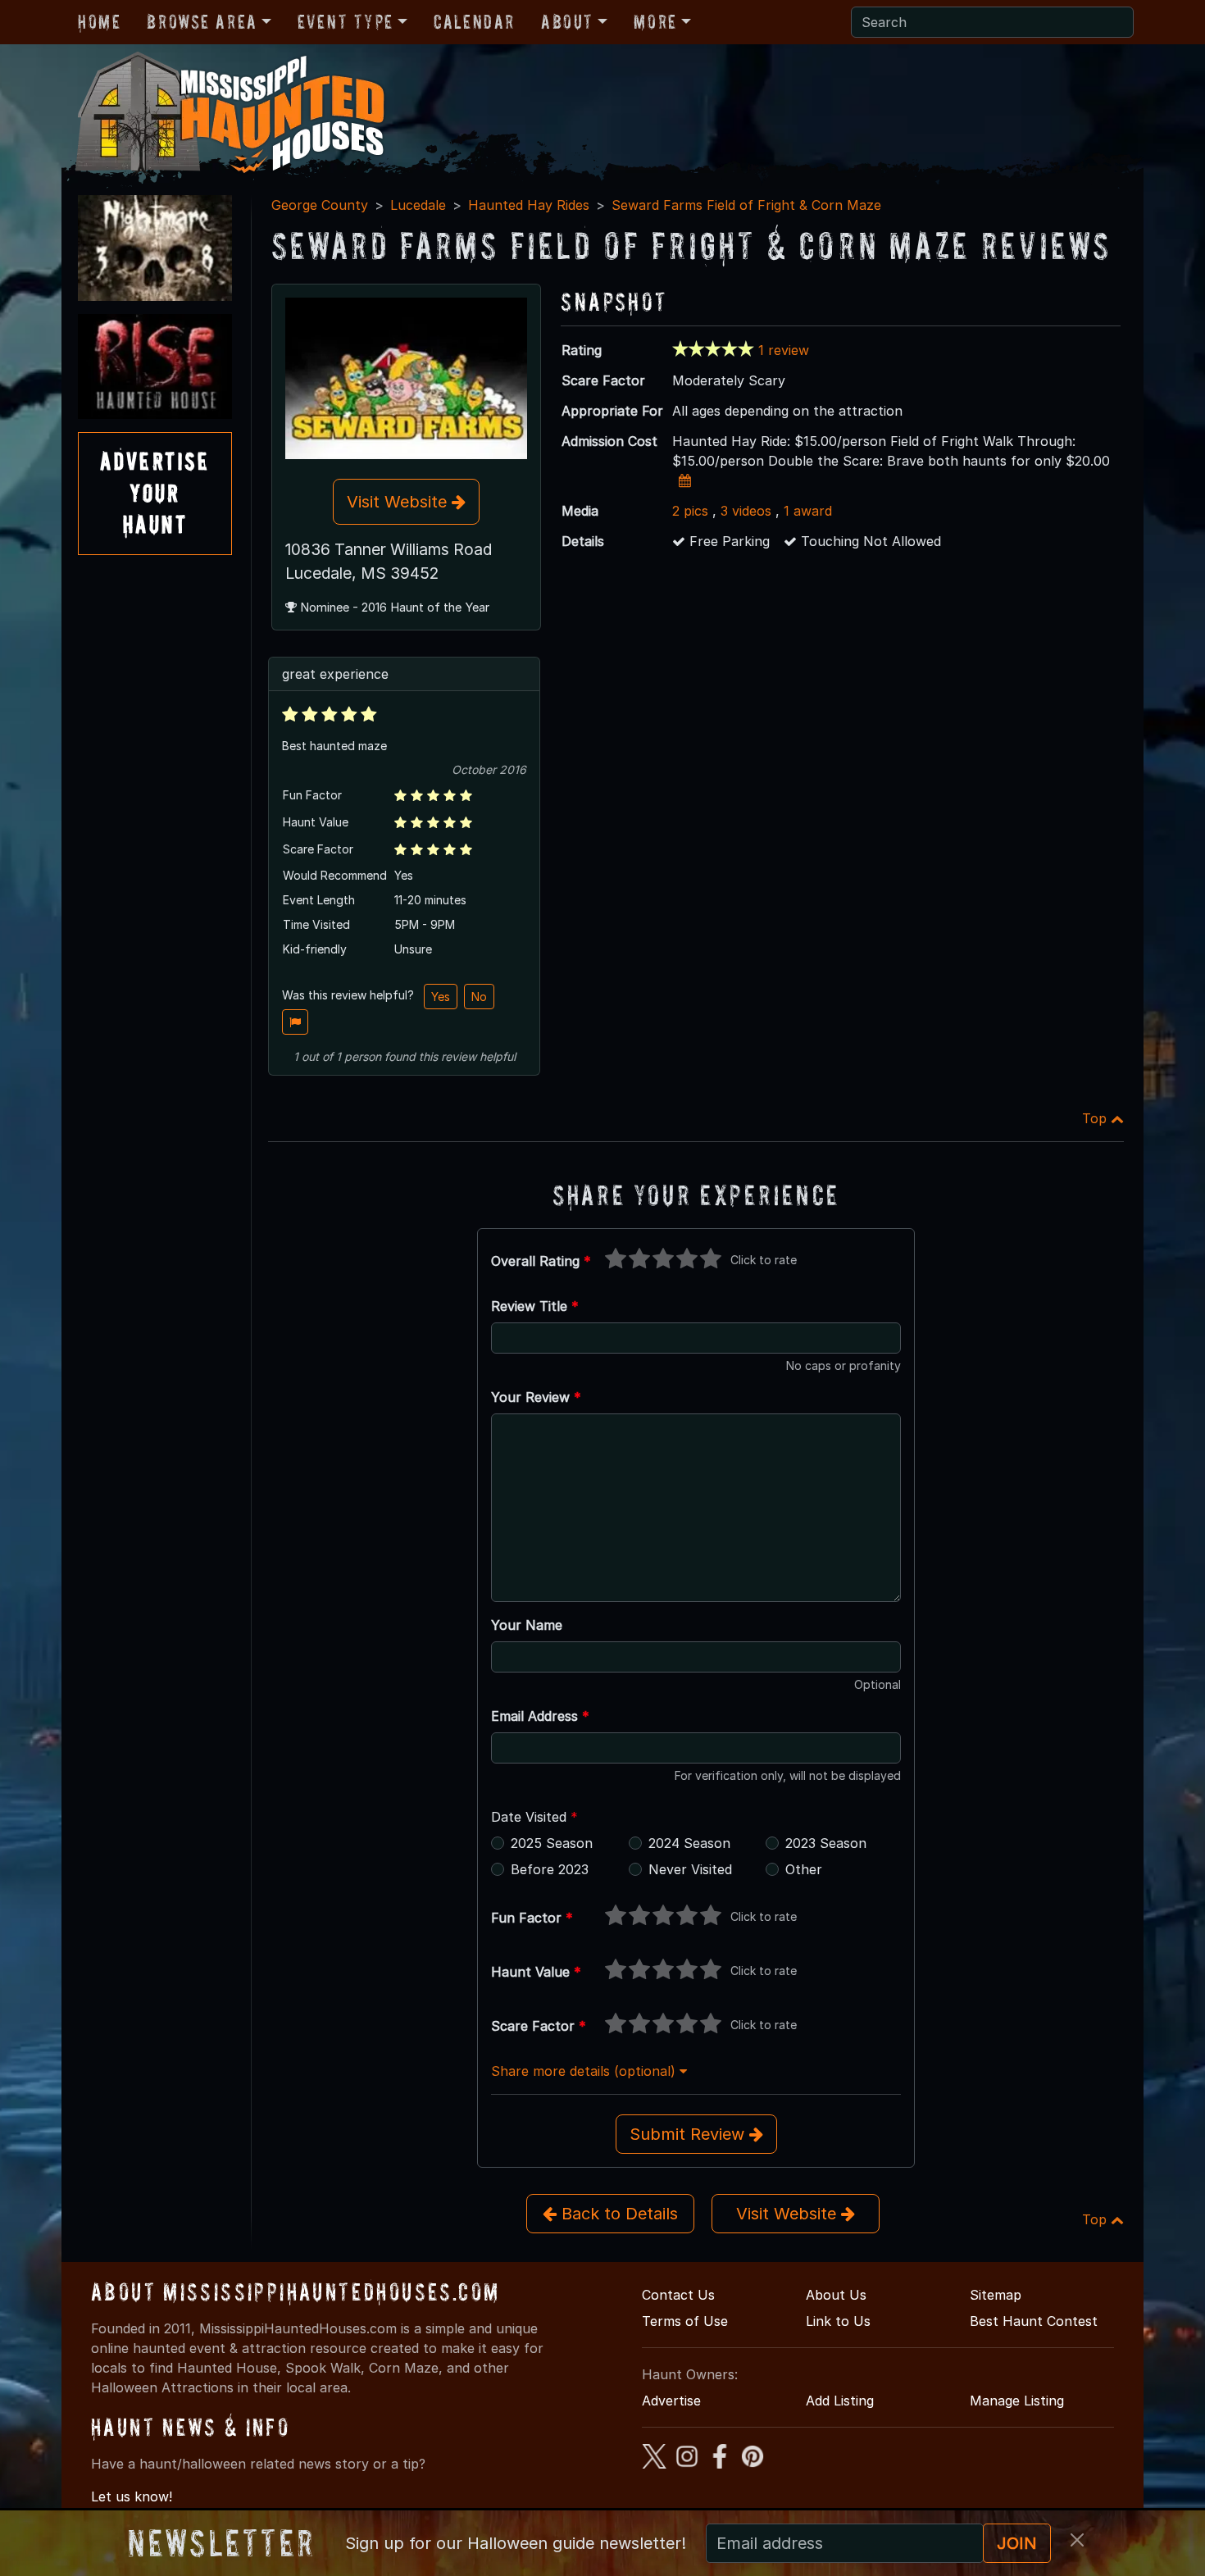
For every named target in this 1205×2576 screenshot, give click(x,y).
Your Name (527, 1625)
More (655, 22)
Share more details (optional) (585, 2071)
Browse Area (202, 22)
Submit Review (689, 2134)
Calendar (474, 22)
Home (99, 22)
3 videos (746, 511)
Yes (441, 997)
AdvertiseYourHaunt (155, 493)
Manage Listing (1017, 2401)
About (567, 22)
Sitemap (996, 2295)
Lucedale (418, 205)
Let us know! (132, 2496)
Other (804, 1869)
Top (1096, 1118)
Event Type (346, 22)
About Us (836, 2295)
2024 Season (689, 1843)
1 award (808, 511)
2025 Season (552, 1843)
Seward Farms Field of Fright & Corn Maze (746, 205)
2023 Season (826, 1843)
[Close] (1077, 2540)
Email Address (540, 1716)
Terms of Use (685, 2321)
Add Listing (840, 2401)
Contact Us (678, 2295)
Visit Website (399, 502)
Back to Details (617, 2214)
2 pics (690, 511)
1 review (784, 350)
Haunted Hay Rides (529, 205)
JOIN (1017, 2543)
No (479, 997)
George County (320, 205)
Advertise (671, 2401)
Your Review (536, 1397)
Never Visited (690, 1869)
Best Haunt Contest (1034, 2321)
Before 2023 (550, 1869)
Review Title (535, 1306)
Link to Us (838, 2321)
